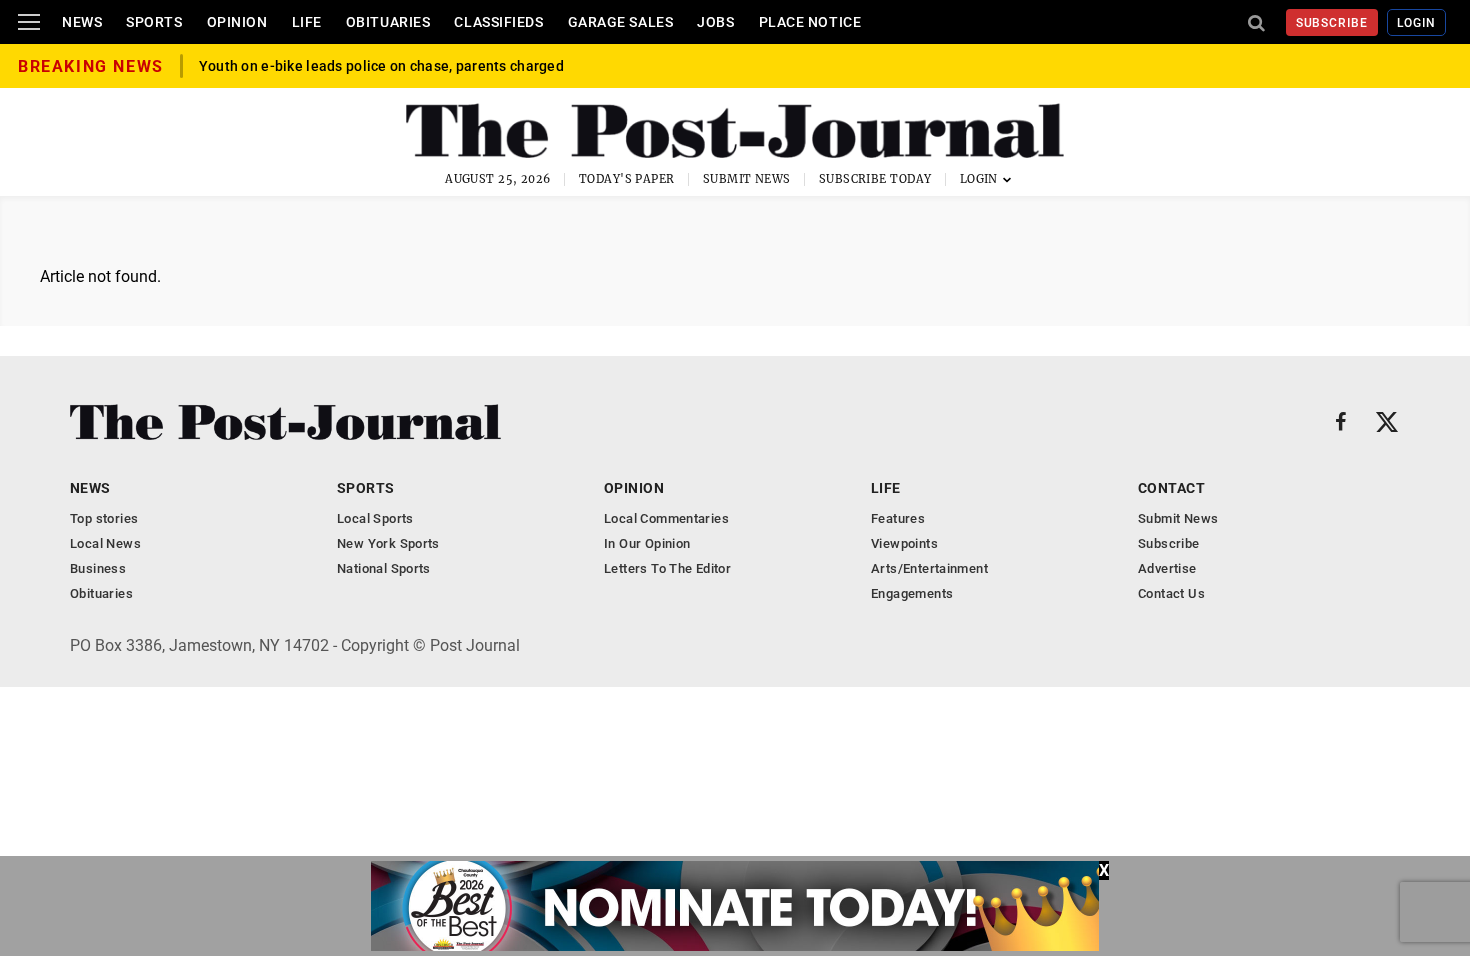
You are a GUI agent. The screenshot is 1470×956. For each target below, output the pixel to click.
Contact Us (1171, 593)
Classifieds (498, 22)
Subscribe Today (875, 179)
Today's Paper (627, 179)
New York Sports (388, 543)
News (82, 22)
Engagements (912, 593)
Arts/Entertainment (929, 568)
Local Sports (375, 518)
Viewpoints (904, 543)
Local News (105, 543)
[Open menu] (29, 22)
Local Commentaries (666, 518)
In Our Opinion (647, 543)
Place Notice (810, 22)
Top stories (104, 518)
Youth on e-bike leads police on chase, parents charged (381, 66)
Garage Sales (621, 22)
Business (98, 568)
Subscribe (1332, 23)
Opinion (237, 22)
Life (307, 22)
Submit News (747, 179)
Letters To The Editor (667, 568)
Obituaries (388, 22)
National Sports (384, 568)
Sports (154, 22)
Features (898, 518)
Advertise (1167, 568)
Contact (1171, 488)
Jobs (715, 22)
